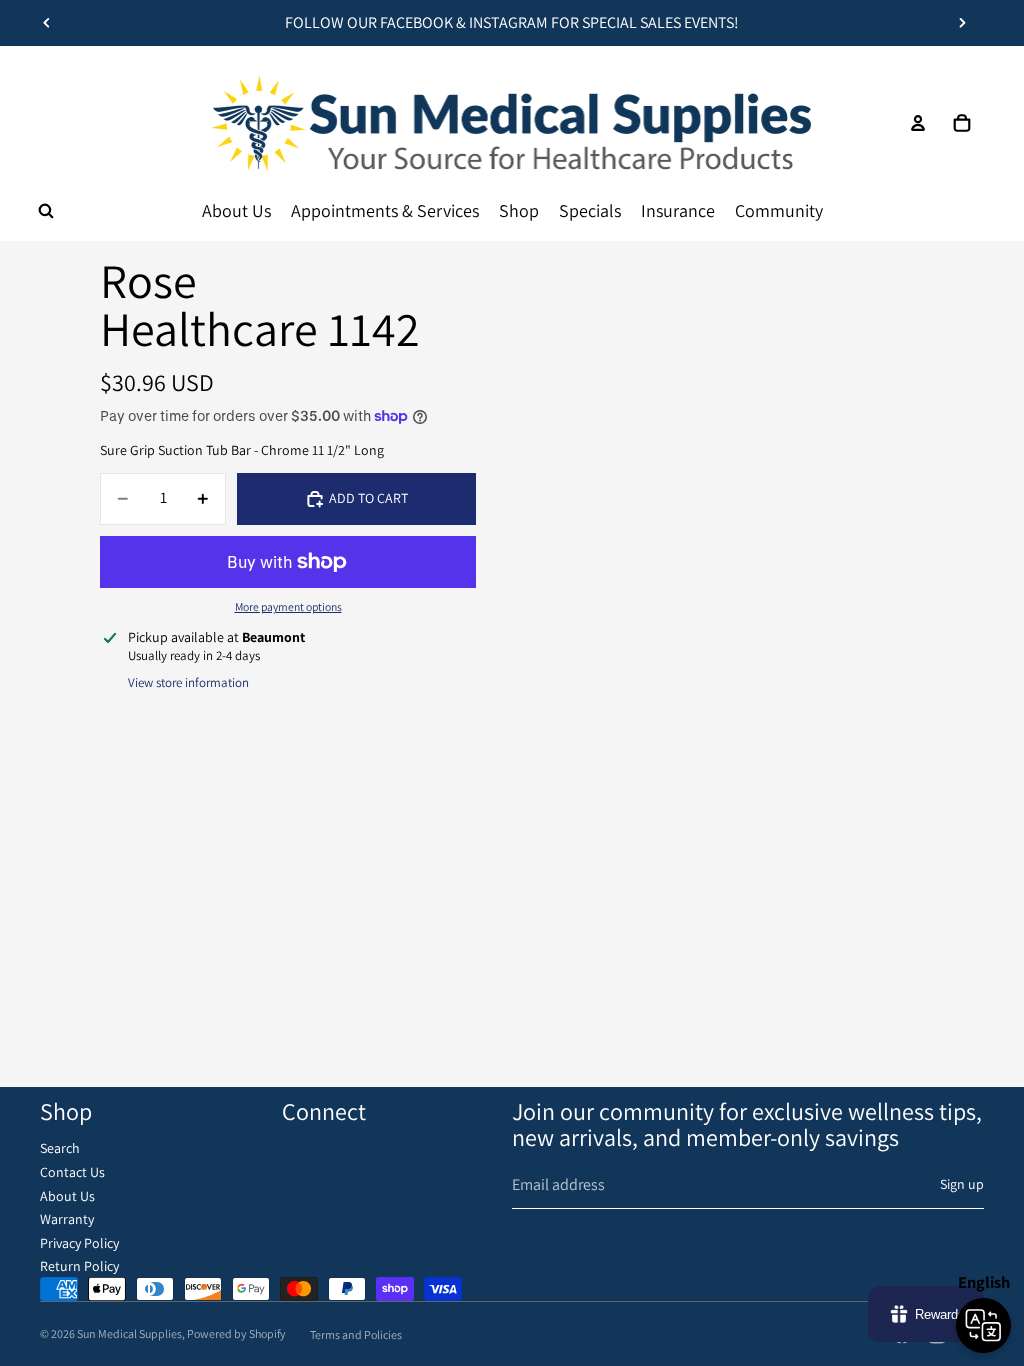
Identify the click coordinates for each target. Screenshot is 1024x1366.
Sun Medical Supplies (129, 1333)
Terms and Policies (356, 1334)
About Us (67, 1196)
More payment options (288, 606)
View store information (188, 682)
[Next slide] (962, 23)
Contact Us (72, 1172)
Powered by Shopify (236, 1333)
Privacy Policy (79, 1243)
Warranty (67, 1219)
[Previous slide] (47, 23)
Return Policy (79, 1266)
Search (60, 1148)
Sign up (962, 1184)
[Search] (46, 211)
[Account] (918, 123)
